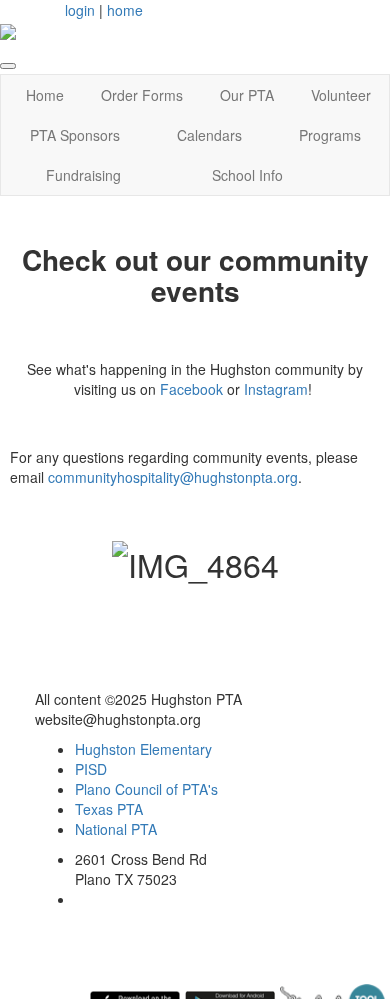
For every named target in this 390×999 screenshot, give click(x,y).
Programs (330, 135)
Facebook (191, 389)
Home (45, 95)
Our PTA (247, 95)
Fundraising (83, 175)
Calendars (209, 135)
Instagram (276, 389)
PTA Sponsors (75, 135)
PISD (91, 769)
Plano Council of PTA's (146, 789)
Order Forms (142, 95)
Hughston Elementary (143, 749)
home (125, 10)
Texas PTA (109, 809)
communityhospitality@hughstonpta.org (173, 477)
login (80, 10)
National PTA (116, 829)
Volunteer (341, 95)
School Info (247, 175)
